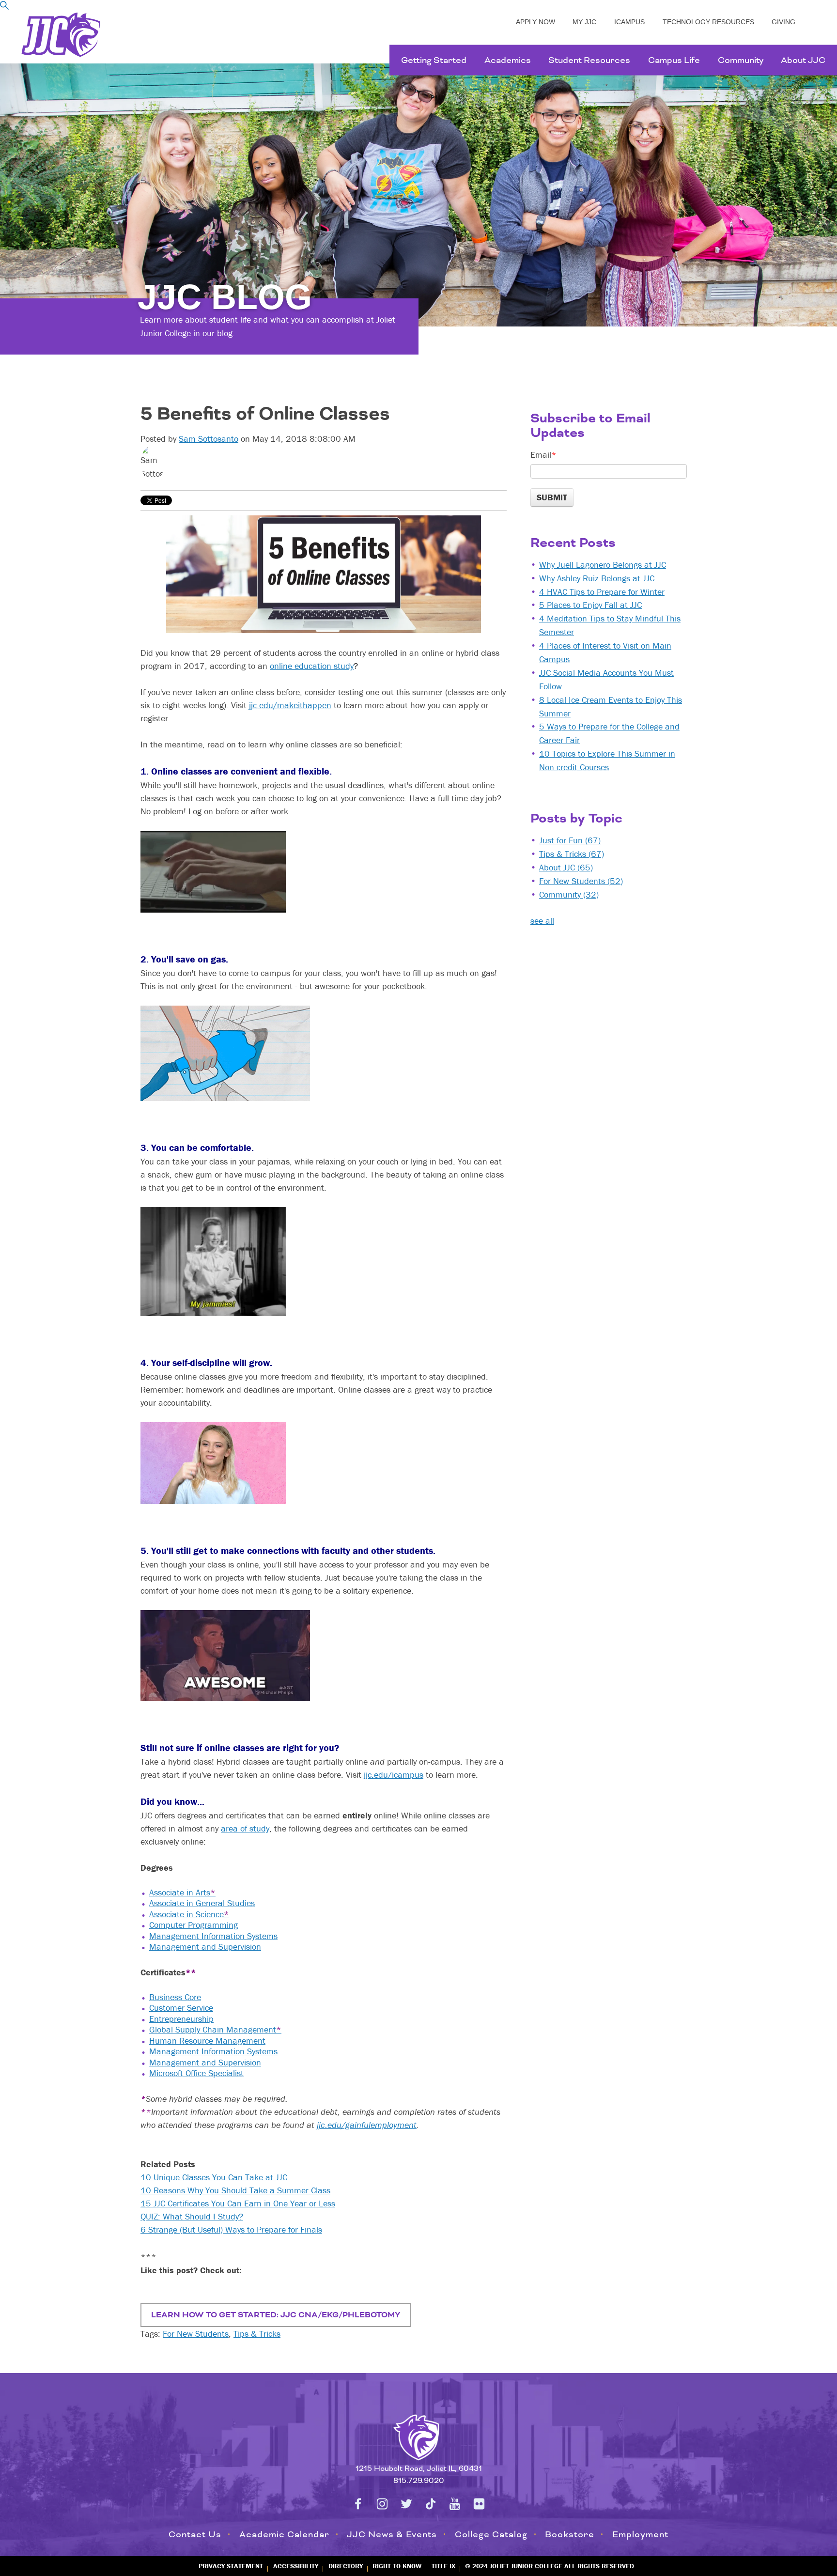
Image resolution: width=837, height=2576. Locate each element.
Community (569, 894)
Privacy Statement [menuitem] (231, 2566)
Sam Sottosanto (209, 439)
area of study (245, 1828)
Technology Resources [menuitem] (708, 22)
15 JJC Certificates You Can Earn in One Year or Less (238, 2203)
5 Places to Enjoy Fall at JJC (590, 605)
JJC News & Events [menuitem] (392, 2534)
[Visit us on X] (406, 2504)
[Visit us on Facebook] (358, 2504)
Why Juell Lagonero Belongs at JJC (603, 565)
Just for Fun (570, 840)
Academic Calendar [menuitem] (284, 2534)
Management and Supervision (205, 1947)
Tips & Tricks (257, 2334)
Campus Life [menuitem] (674, 60)
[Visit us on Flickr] (479, 2504)
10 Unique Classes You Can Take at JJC (214, 2177)
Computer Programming (194, 1925)
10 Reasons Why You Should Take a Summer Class (235, 2190)
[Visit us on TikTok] (431, 2504)
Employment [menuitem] (640, 2534)
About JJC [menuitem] (803, 60)
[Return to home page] (418, 2436)
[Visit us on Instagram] (382, 2504)
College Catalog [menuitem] (491, 2534)
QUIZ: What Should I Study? (192, 2216)
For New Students (196, 2334)
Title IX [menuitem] (443, 2566)
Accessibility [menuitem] (296, 2566)
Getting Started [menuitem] (434, 60)
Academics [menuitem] (508, 60)
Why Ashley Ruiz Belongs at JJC (597, 578)
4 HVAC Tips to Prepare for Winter (602, 592)
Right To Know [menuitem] (397, 2566)
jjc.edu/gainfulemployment (367, 2125)
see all (542, 921)
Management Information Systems (213, 1936)
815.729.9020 (419, 2481)
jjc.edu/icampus (394, 1775)
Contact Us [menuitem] (195, 2534)
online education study (312, 666)
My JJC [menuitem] (584, 22)
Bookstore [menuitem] (570, 2534)
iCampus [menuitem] (629, 22)
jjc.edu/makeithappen (290, 705)
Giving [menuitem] (783, 22)
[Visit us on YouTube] (455, 2504)
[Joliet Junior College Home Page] (61, 35)
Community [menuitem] (741, 60)
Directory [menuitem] (346, 2566)
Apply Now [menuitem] (535, 22)
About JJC (566, 867)
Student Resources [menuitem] (589, 60)
